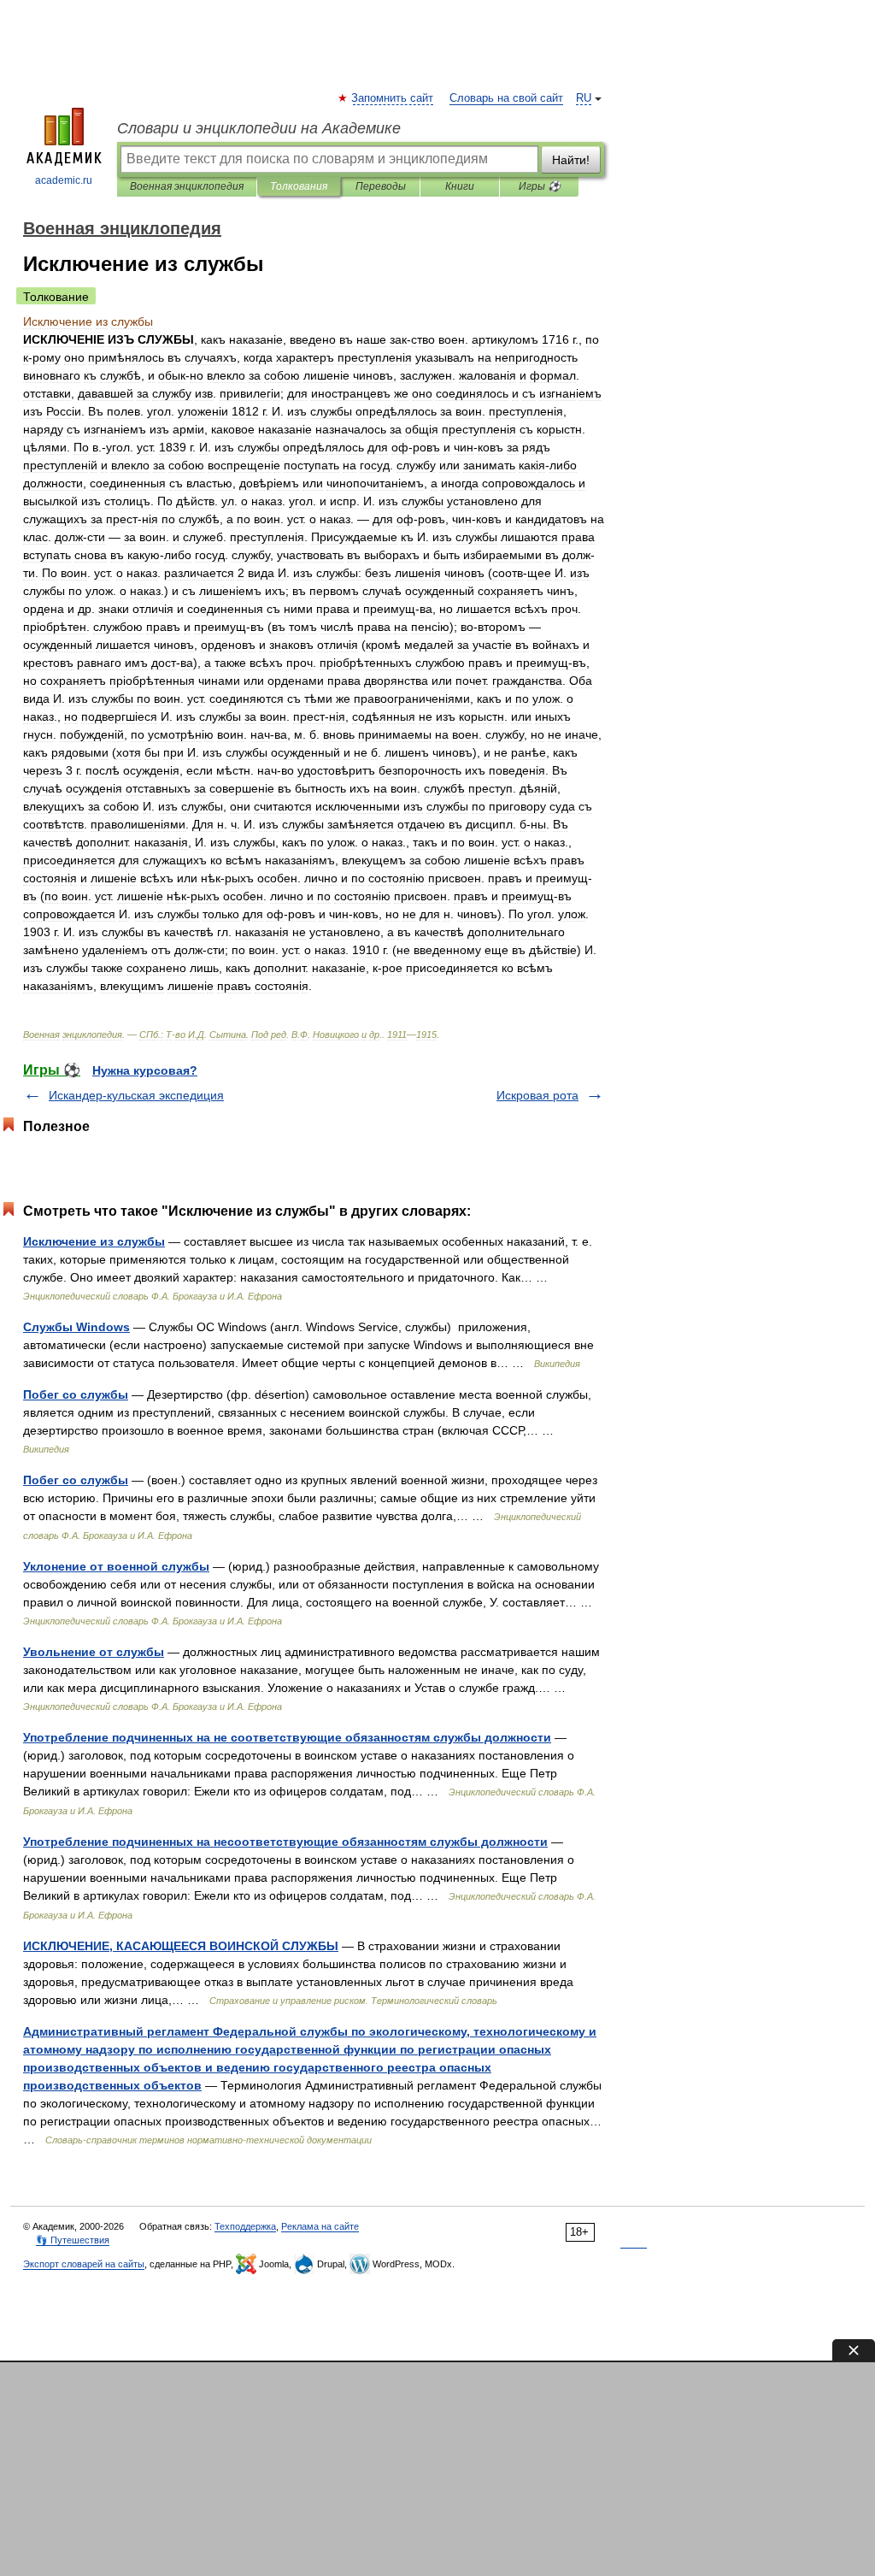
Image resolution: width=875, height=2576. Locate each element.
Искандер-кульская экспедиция (136, 1095)
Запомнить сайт (393, 98)
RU (584, 98)
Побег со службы (76, 1394)
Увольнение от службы (94, 1652)
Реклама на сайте (320, 2226)
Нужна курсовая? (145, 1070)
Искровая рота (537, 1095)
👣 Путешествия (73, 2240)
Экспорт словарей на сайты (84, 2264)
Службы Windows (76, 1327)
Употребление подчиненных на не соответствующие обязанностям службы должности (287, 1737)
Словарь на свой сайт (506, 98)
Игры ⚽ (540, 186)
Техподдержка (245, 2226)
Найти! (571, 160)
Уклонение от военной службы (116, 1566)
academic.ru (64, 180)
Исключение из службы (94, 1241)
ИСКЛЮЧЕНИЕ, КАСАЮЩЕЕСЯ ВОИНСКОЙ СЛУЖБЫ (181, 1946)
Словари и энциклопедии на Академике (259, 128)
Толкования (299, 186)
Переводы (381, 186)
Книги (460, 186)
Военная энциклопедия (187, 186)
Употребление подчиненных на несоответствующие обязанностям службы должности (285, 1842)
